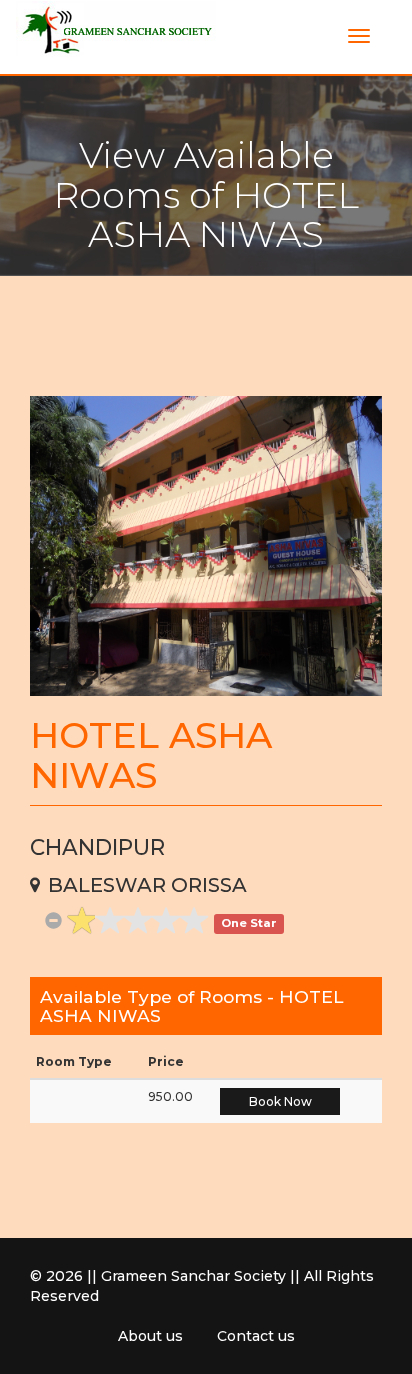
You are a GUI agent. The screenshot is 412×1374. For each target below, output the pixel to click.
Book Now (280, 1101)
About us (150, 1336)
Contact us (256, 1336)
